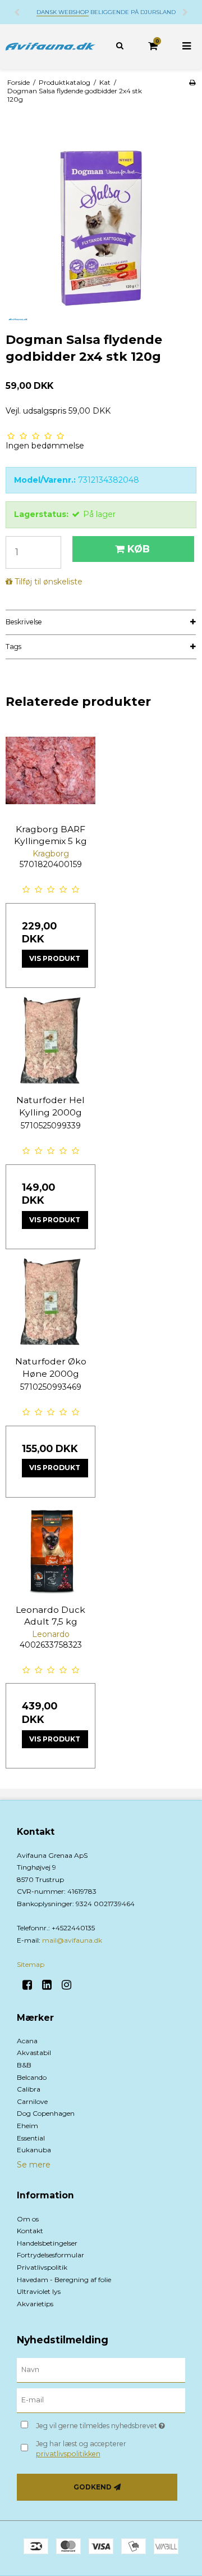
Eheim (27, 2126)
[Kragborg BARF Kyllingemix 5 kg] (50, 770)
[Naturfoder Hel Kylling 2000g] (50, 1041)
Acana (27, 2041)
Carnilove (32, 2101)
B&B (24, 2065)
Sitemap (31, 1964)
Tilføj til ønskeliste (49, 582)
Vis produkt (55, 958)
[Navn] (101, 2370)
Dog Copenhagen (46, 2113)
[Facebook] (31, 1985)
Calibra (29, 2089)
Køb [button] (139, 549)
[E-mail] (101, 2400)
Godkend (93, 2487)
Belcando (32, 2077)
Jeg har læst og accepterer (81, 2449)
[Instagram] (70, 1985)
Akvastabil (34, 2053)
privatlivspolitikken (68, 2454)
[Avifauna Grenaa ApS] (50, 47)
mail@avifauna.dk (72, 1940)
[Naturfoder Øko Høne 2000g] (50, 1303)
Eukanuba (34, 2150)
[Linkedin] (51, 1985)
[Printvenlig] (192, 82)
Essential (31, 2138)
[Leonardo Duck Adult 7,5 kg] (50, 1551)
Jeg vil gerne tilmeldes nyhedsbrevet (102, 2423)
